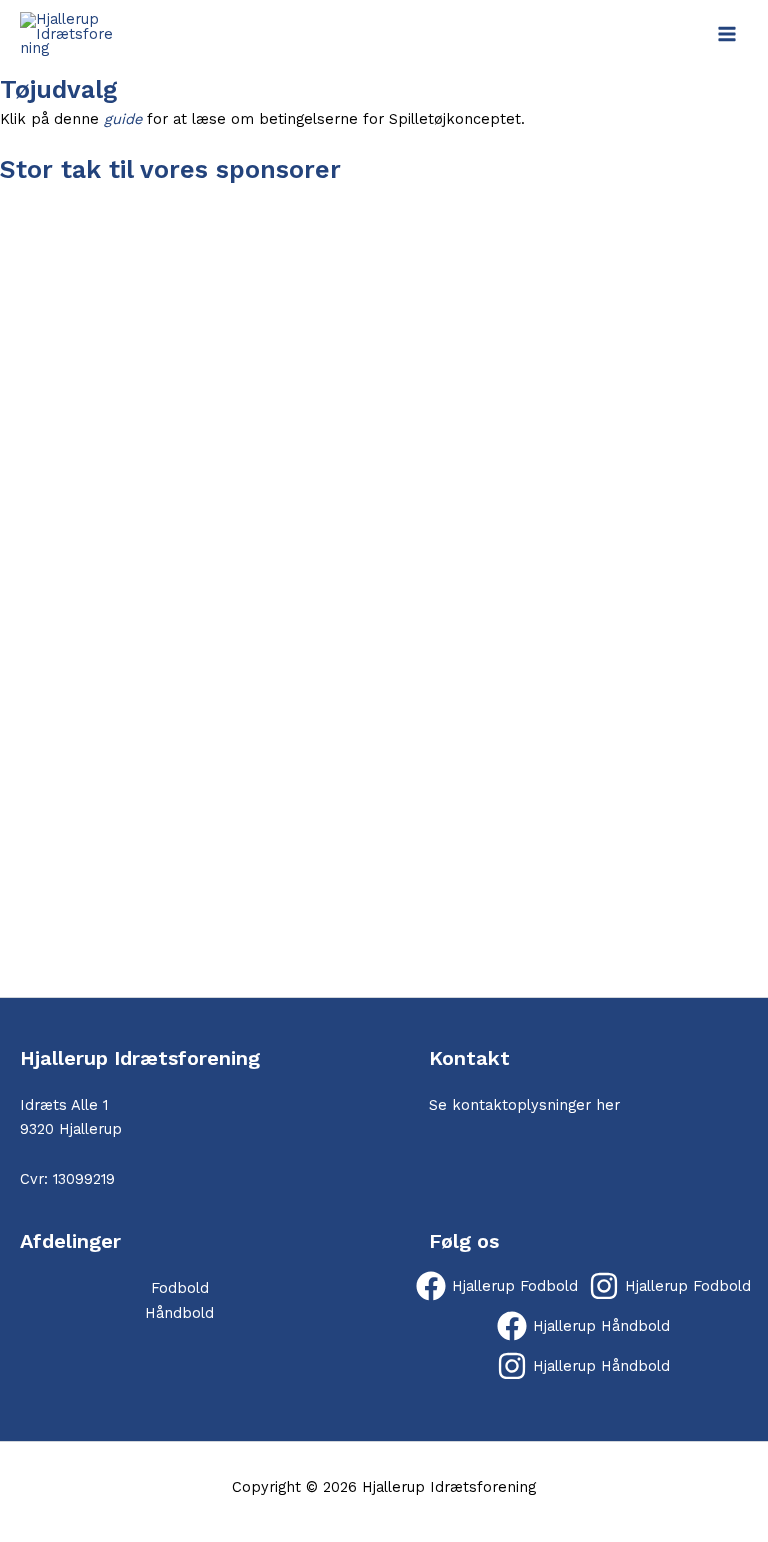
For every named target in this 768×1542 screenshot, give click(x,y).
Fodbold (180, 1288)
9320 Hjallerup (71, 1129)
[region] (384, 591)
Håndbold (179, 1313)
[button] (384, 949)
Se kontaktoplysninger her (524, 1105)
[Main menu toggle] (727, 34)
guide (123, 119)
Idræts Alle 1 (64, 1105)
